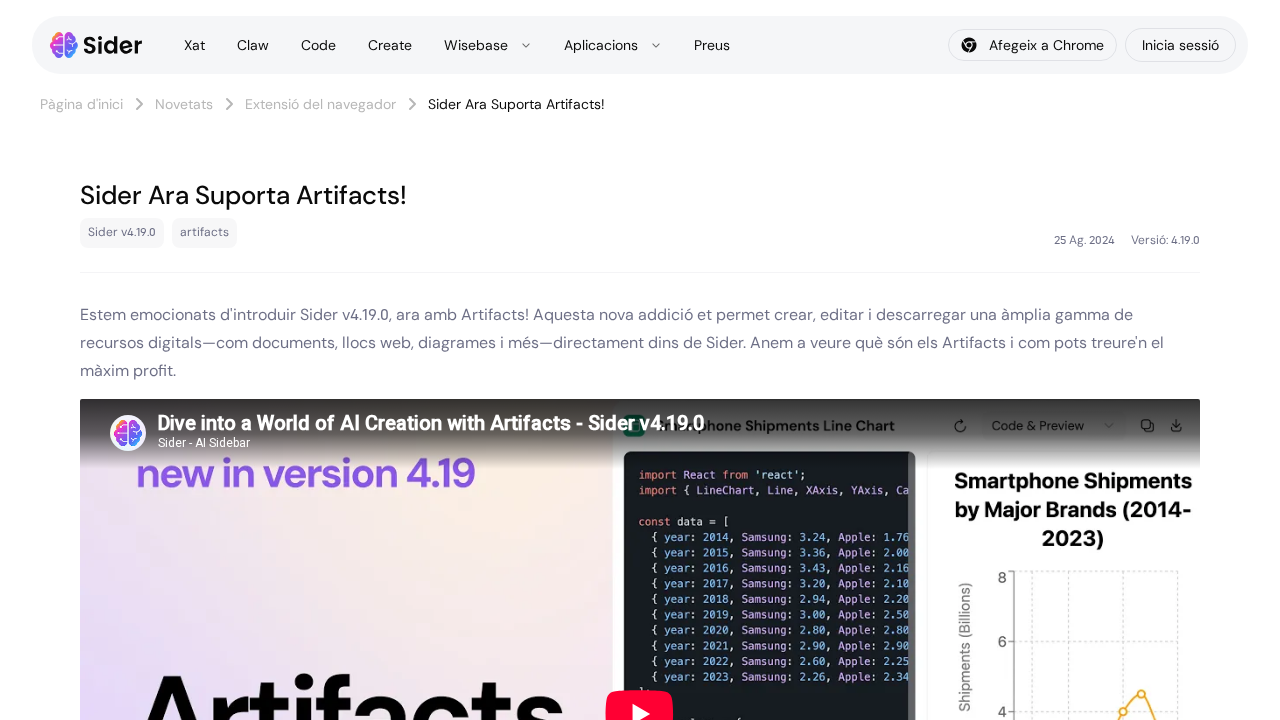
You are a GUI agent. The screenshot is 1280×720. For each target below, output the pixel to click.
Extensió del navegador (320, 104)
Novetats (184, 104)
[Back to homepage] (96, 45)
